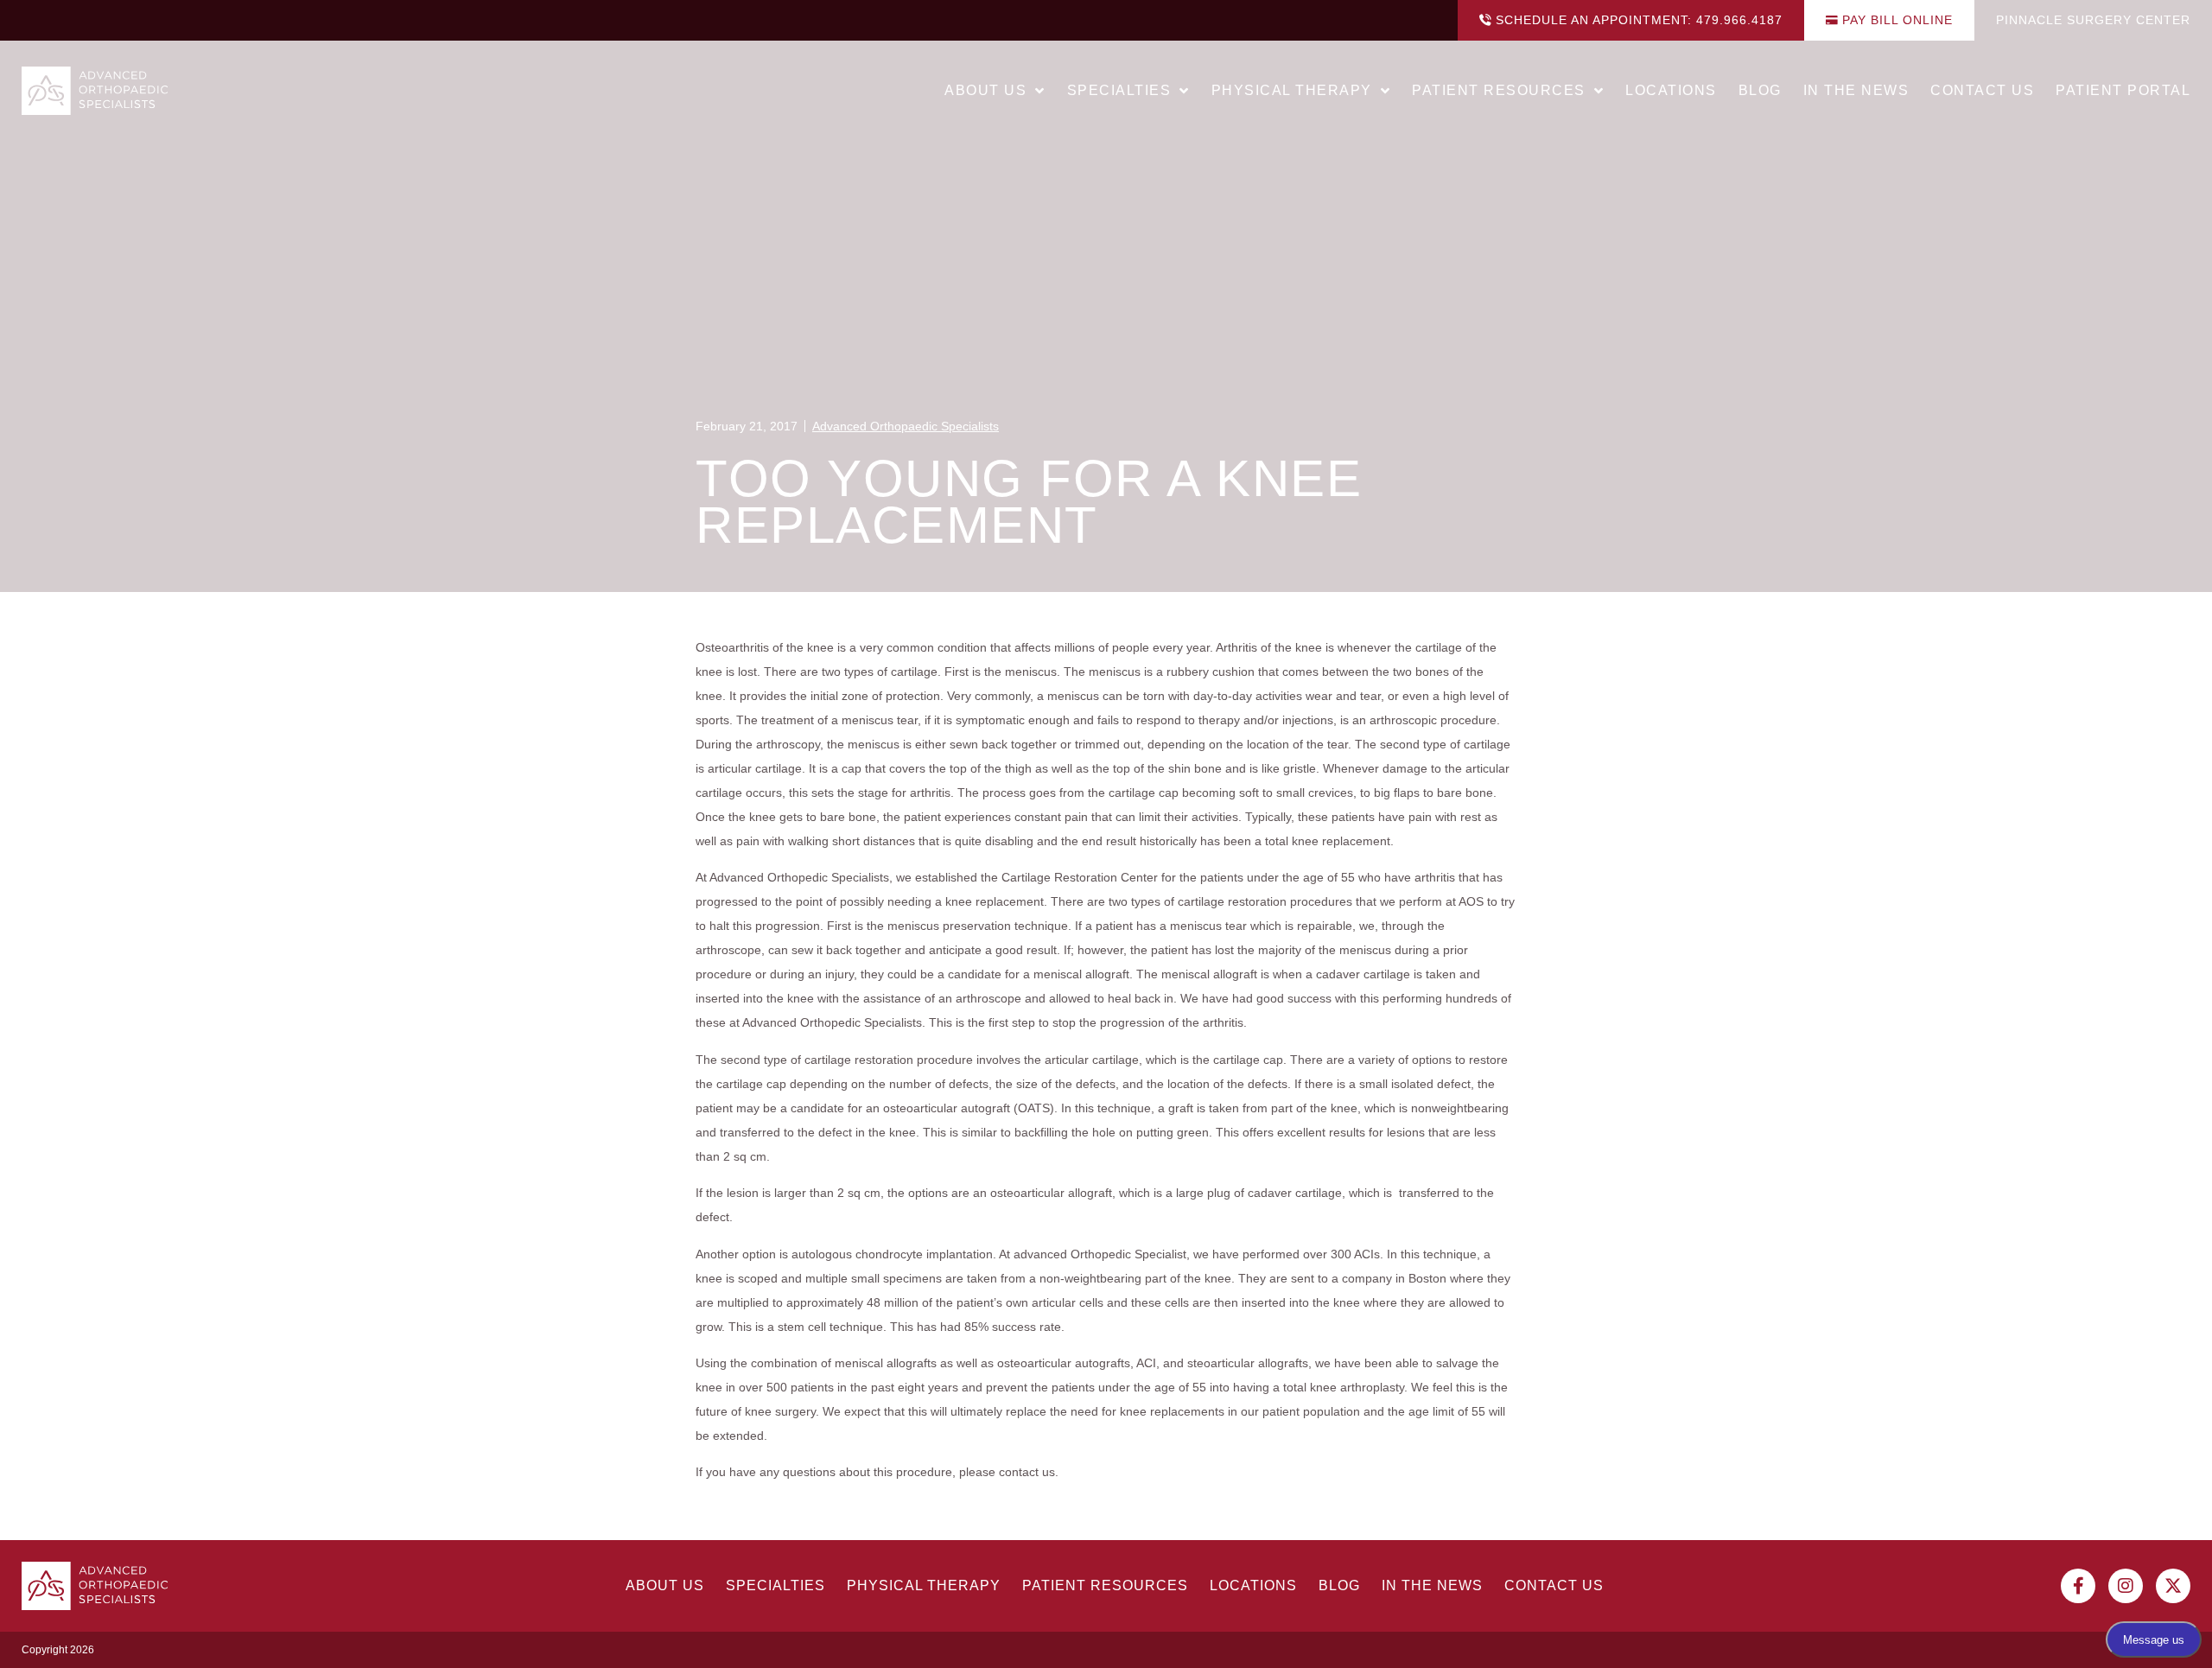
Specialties (1119, 90)
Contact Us (1982, 90)
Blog (1760, 90)
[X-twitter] (2173, 1586)
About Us (985, 90)
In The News (1856, 90)
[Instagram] (2126, 1586)
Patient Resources (1499, 90)
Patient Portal (2123, 90)
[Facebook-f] (2078, 1586)
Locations (1671, 90)
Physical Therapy (1292, 90)
